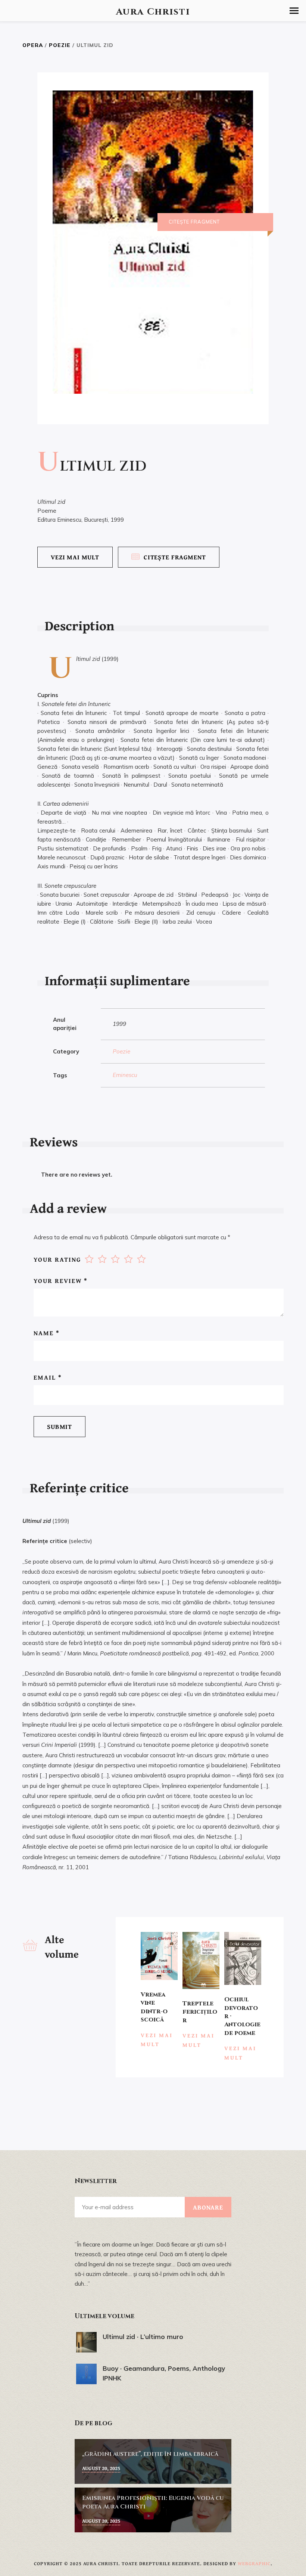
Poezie (60, 45)
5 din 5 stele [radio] (141, 1259)
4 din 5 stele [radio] (128, 1259)
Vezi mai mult (75, 557)
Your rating (57, 1259)
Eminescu (125, 1075)
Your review (61, 1281)
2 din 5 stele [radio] (102, 1259)
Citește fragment (175, 557)
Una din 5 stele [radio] (89, 1259)
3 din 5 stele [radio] (115, 1259)
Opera (33, 45)
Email (48, 1377)
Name (47, 1333)
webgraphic (254, 2563)
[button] (294, 11)
